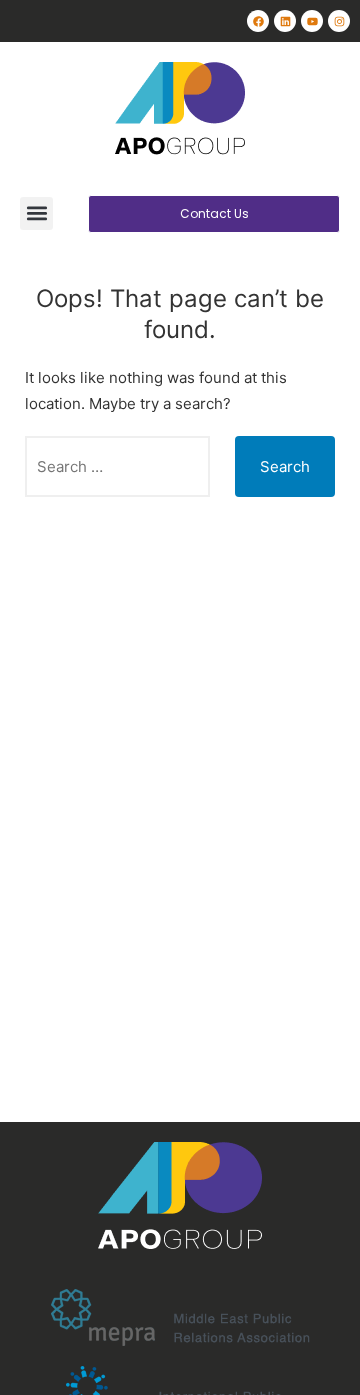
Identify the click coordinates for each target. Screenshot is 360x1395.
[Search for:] (117, 466)
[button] (36, 213)
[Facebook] (258, 21)
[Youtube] (312, 21)
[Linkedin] (285, 21)
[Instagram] (339, 21)
